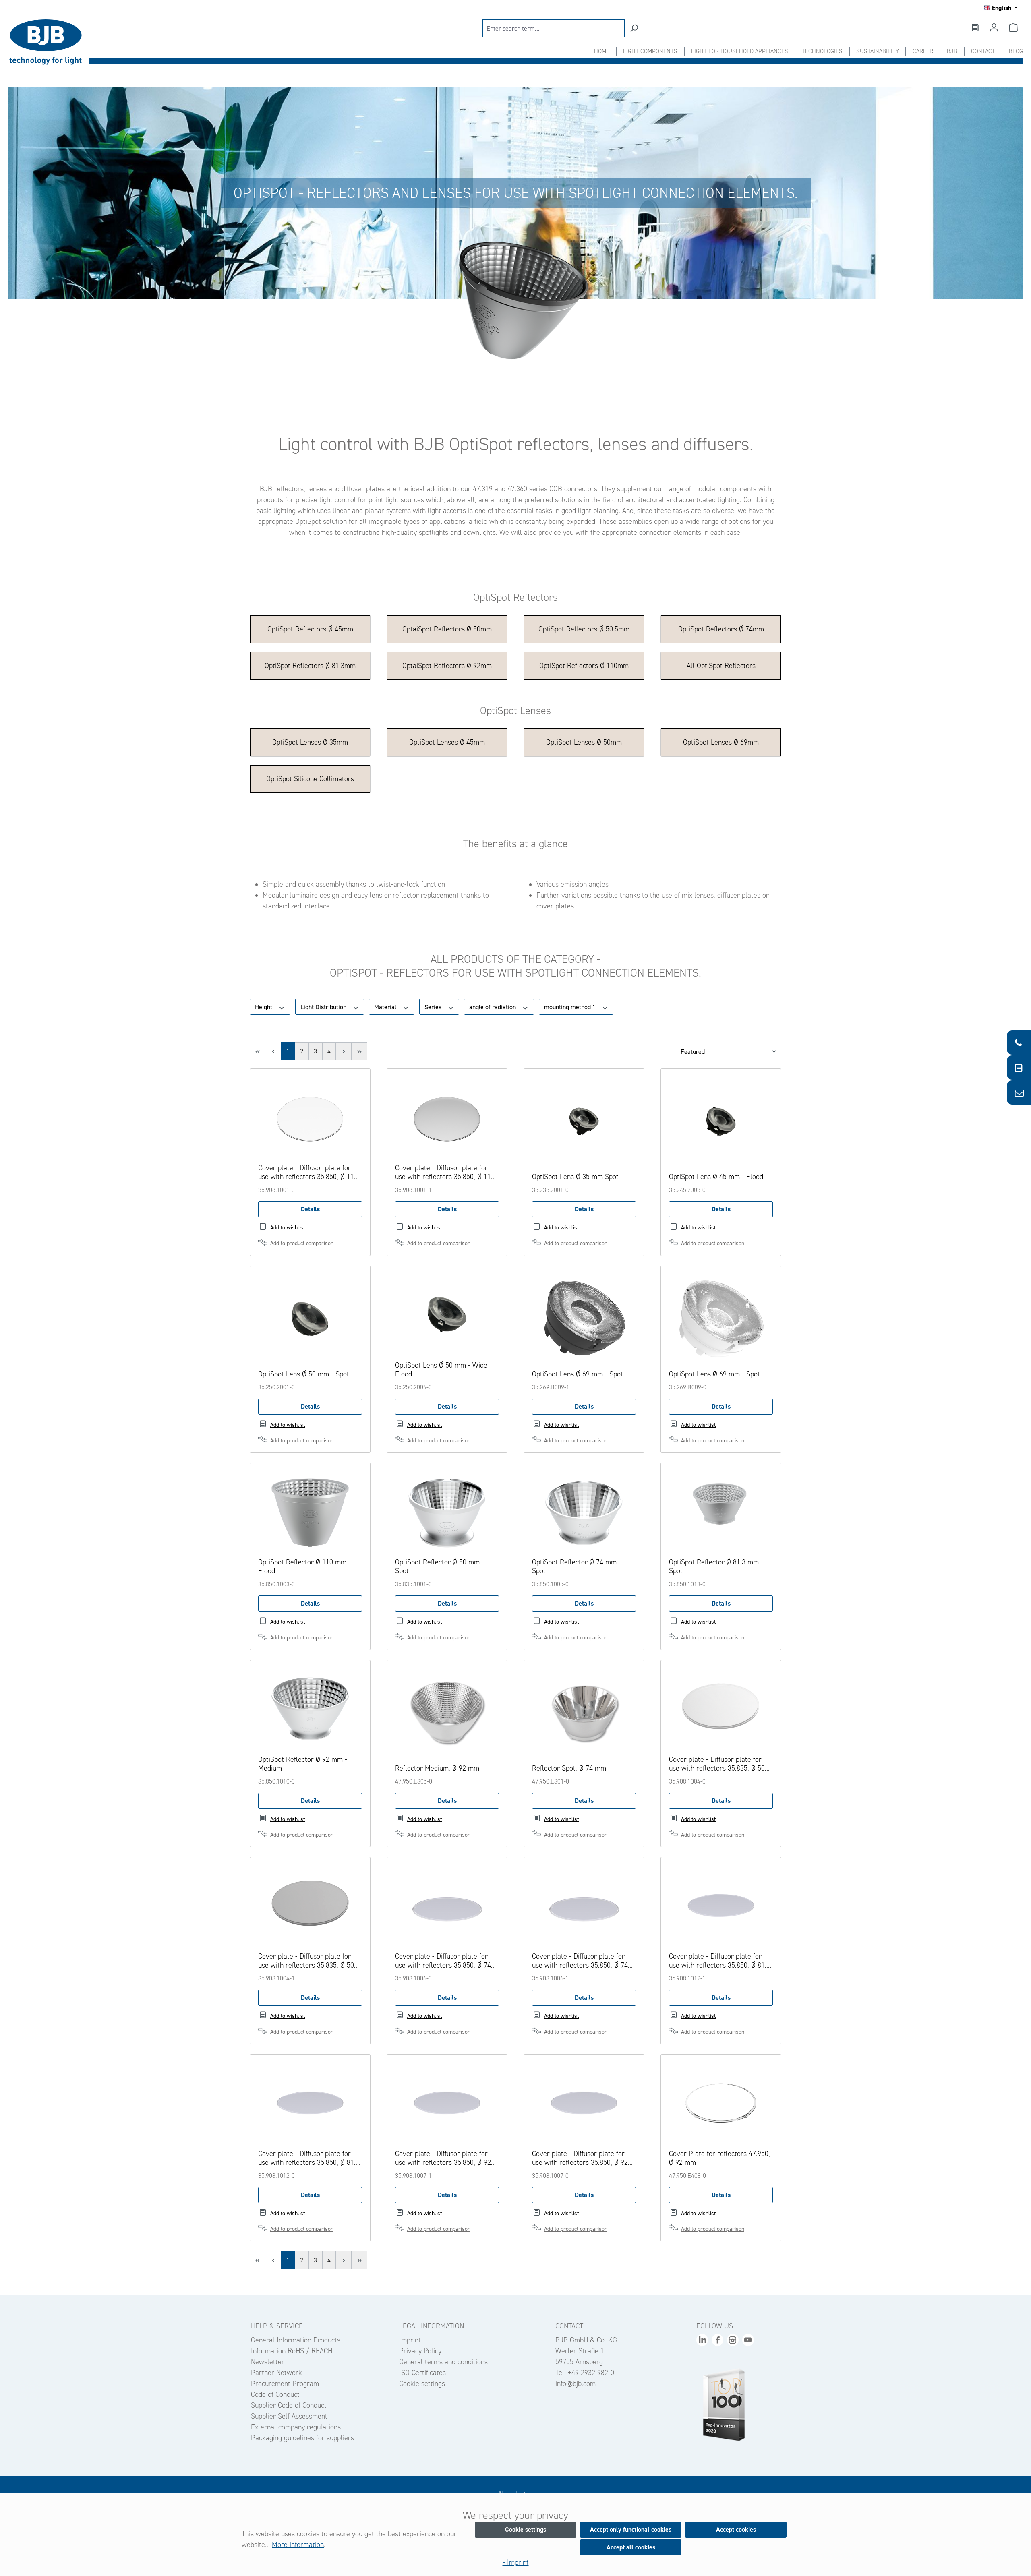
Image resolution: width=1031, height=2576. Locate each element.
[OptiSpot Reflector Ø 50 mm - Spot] (447, 1511)
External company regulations (296, 2427)
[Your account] (994, 27)
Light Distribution (324, 1007)
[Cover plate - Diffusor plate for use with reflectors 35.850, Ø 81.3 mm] (721, 1906)
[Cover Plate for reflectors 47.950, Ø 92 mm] (721, 2103)
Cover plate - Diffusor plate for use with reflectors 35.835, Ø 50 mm (717, 1764)
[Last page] (359, 1051)
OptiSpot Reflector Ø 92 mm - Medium (303, 1764)
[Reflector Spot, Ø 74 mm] (584, 1713)
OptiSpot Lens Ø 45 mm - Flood (716, 1177)
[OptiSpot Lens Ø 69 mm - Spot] (584, 1319)
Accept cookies (736, 2529)
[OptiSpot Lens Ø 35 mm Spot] (584, 1121)
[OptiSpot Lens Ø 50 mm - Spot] (310, 1319)
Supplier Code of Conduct (289, 2405)
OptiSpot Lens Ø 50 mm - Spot (304, 1374)
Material (386, 1007)
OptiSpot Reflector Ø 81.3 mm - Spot (716, 1566)
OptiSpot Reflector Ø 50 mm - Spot (440, 1566)
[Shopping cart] (1013, 27)
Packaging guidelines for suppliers (302, 2438)
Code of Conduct (275, 2394)
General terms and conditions (443, 2362)
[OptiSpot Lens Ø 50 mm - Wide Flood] (447, 1314)
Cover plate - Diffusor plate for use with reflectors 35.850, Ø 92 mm (443, 2158)
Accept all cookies (631, 2547)
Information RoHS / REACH (292, 2351)
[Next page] (344, 1051)
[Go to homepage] (48, 42)
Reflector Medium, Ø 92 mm (437, 1768)
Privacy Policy (420, 2351)
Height (264, 1007)
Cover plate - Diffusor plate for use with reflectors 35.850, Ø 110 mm (308, 1172)
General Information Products (296, 2340)
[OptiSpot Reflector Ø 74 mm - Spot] (584, 1511)
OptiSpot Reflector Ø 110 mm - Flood (304, 1566)
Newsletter (268, 2362)
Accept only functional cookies (631, 2529)
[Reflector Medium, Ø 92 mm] (447, 1713)
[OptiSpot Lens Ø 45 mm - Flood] (721, 1121)
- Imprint (516, 2562)
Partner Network (276, 2373)
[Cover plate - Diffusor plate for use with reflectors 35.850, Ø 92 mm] (447, 2103)
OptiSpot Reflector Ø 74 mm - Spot (577, 1566)
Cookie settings (422, 2384)
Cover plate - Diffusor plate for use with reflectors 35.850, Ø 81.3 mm (719, 1961)
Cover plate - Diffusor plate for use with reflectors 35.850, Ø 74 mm (443, 1961)
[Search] (634, 28)
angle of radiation (493, 1007)
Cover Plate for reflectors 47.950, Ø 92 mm (719, 2158)
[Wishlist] (975, 27)
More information (298, 2545)
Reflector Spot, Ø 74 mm (569, 1768)
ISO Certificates (422, 2373)
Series (434, 1007)
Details (310, 1209)
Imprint (410, 2340)
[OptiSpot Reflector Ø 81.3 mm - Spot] (721, 1511)
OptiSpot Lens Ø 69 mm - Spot (578, 1374)
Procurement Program (285, 2384)
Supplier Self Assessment (289, 2416)
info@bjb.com (576, 2384)
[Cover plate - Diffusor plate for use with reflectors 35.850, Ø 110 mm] (310, 1117)
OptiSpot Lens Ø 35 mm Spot (575, 1177)
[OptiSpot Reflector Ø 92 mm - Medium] (310, 1709)
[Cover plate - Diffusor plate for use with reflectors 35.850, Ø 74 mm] (447, 1906)
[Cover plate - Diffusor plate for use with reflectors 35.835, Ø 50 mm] (721, 1709)
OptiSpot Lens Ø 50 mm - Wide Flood (441, 1370)
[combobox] (554, 28)
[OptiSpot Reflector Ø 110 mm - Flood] (310, 1511)
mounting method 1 (571, 1007)
